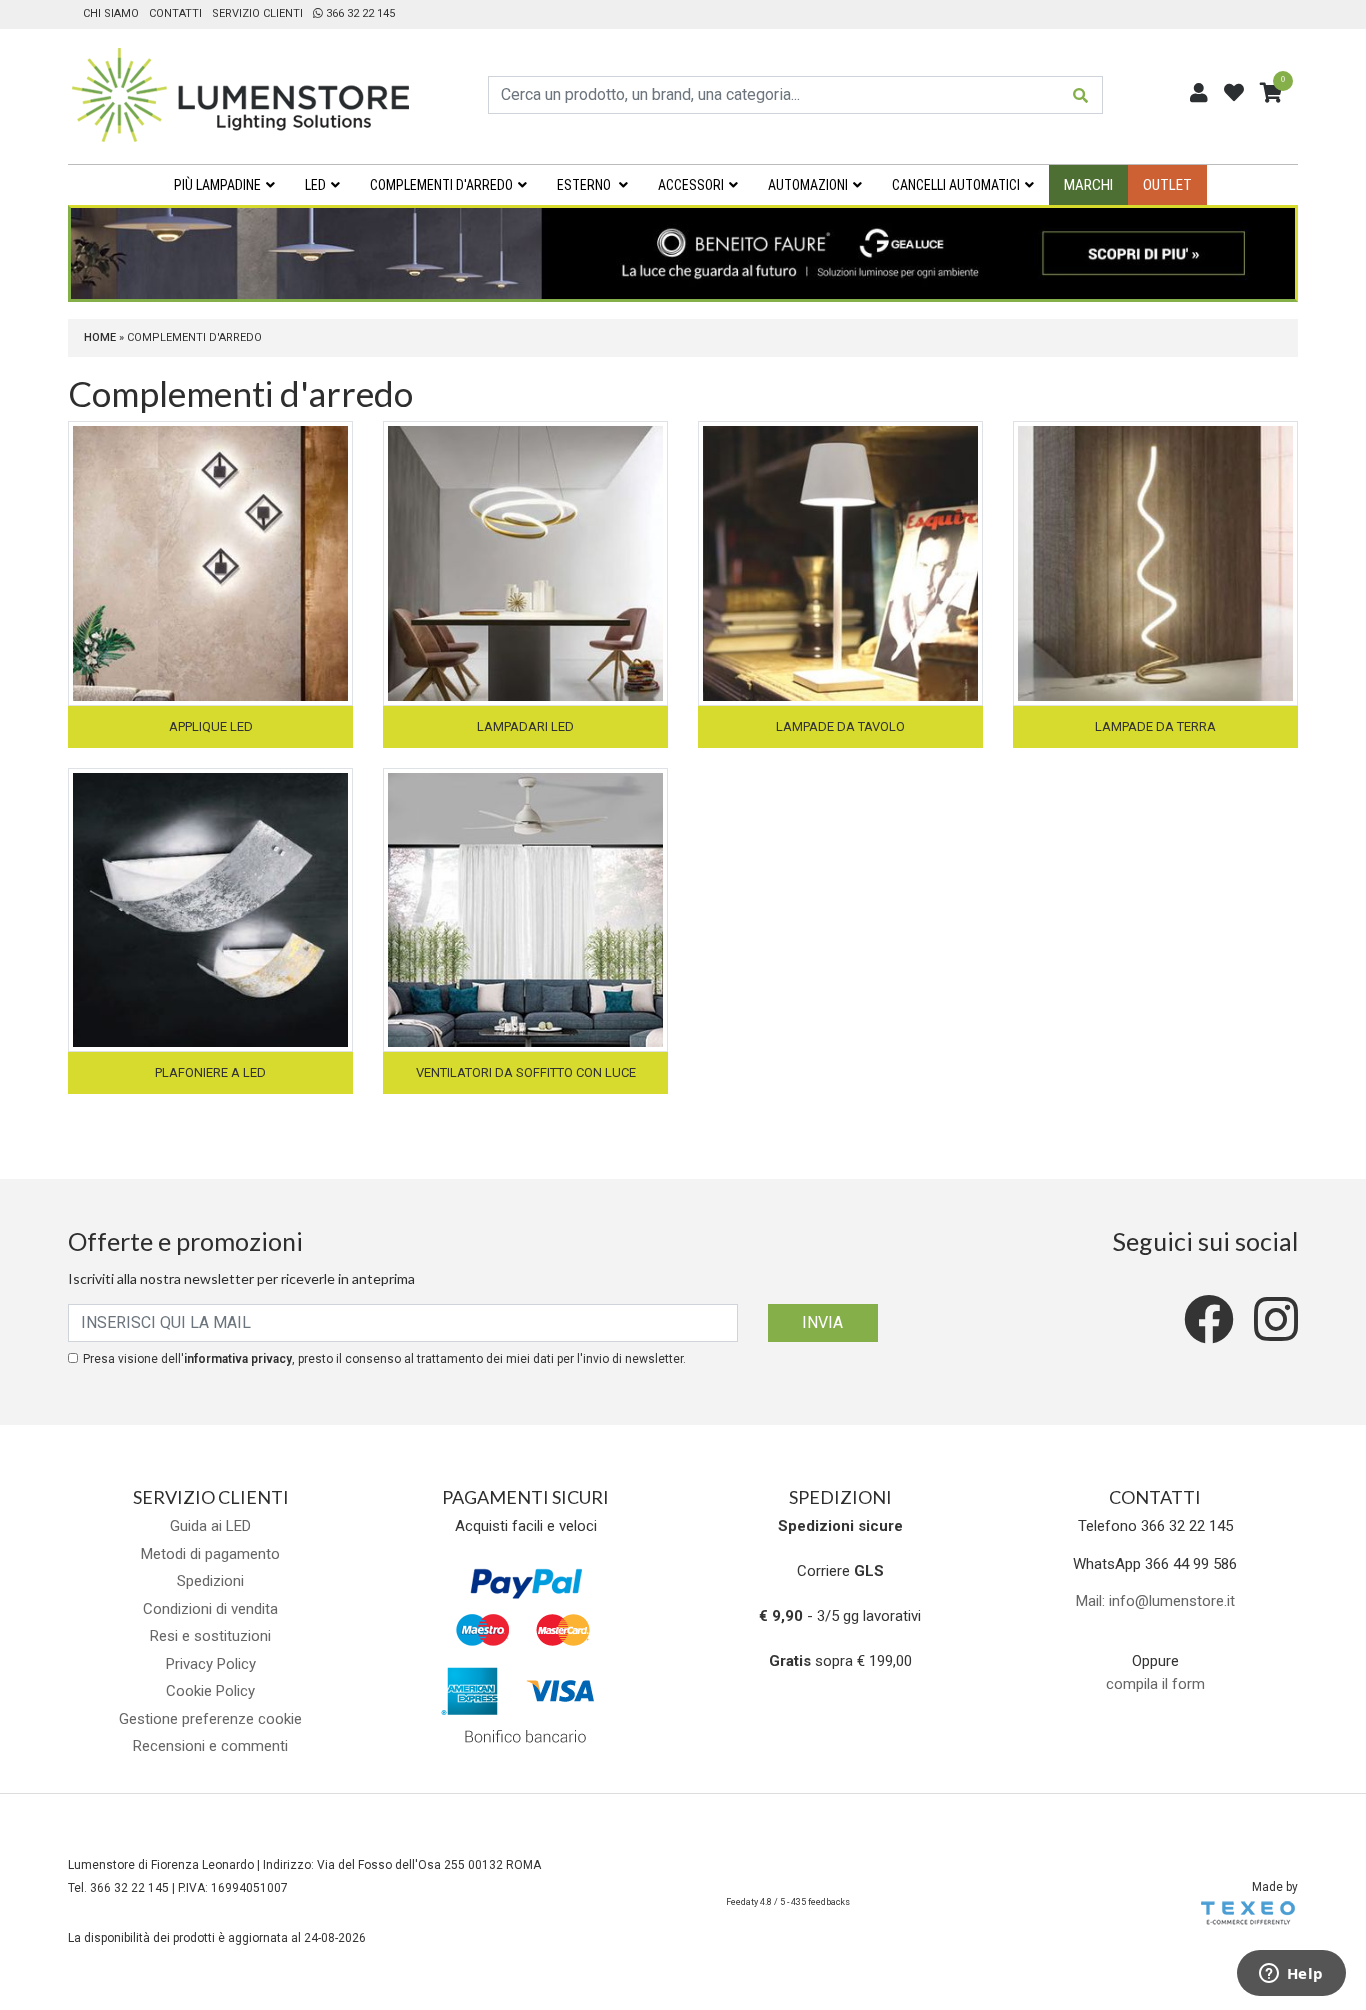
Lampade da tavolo (840, 726)
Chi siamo (111, 13)
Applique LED (211, 726)
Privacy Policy (211, 1664)
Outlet (1167, 185)
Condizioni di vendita (210, 1609)
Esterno (585, 185)
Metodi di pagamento (210, 1554)
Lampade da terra (1155, 726)
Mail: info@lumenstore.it (1155, 1601)
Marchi (1088, 185)
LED (315, 185)
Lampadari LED (525, 726)
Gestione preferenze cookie (210, 1719)
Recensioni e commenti (210, 1746)
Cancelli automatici (956, 185)
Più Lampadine (217, 185)
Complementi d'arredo (441, 185)
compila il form (1155, 1684)
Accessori (691, 185)
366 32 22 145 (359, 13)
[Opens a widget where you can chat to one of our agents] (1291, 1975)
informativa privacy (238, 1359)
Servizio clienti (257, 13)
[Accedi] (1199, 93)
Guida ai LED (210, 1526)
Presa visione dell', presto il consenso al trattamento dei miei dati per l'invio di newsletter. (384, 1359)
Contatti (175, 13)
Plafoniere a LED (210, 1072)
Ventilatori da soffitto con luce (526, 1072)
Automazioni (808, 185)
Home (100, 337)
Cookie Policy (210, 1691)
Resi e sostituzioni (210, 1636)
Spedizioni (210, 1581)
